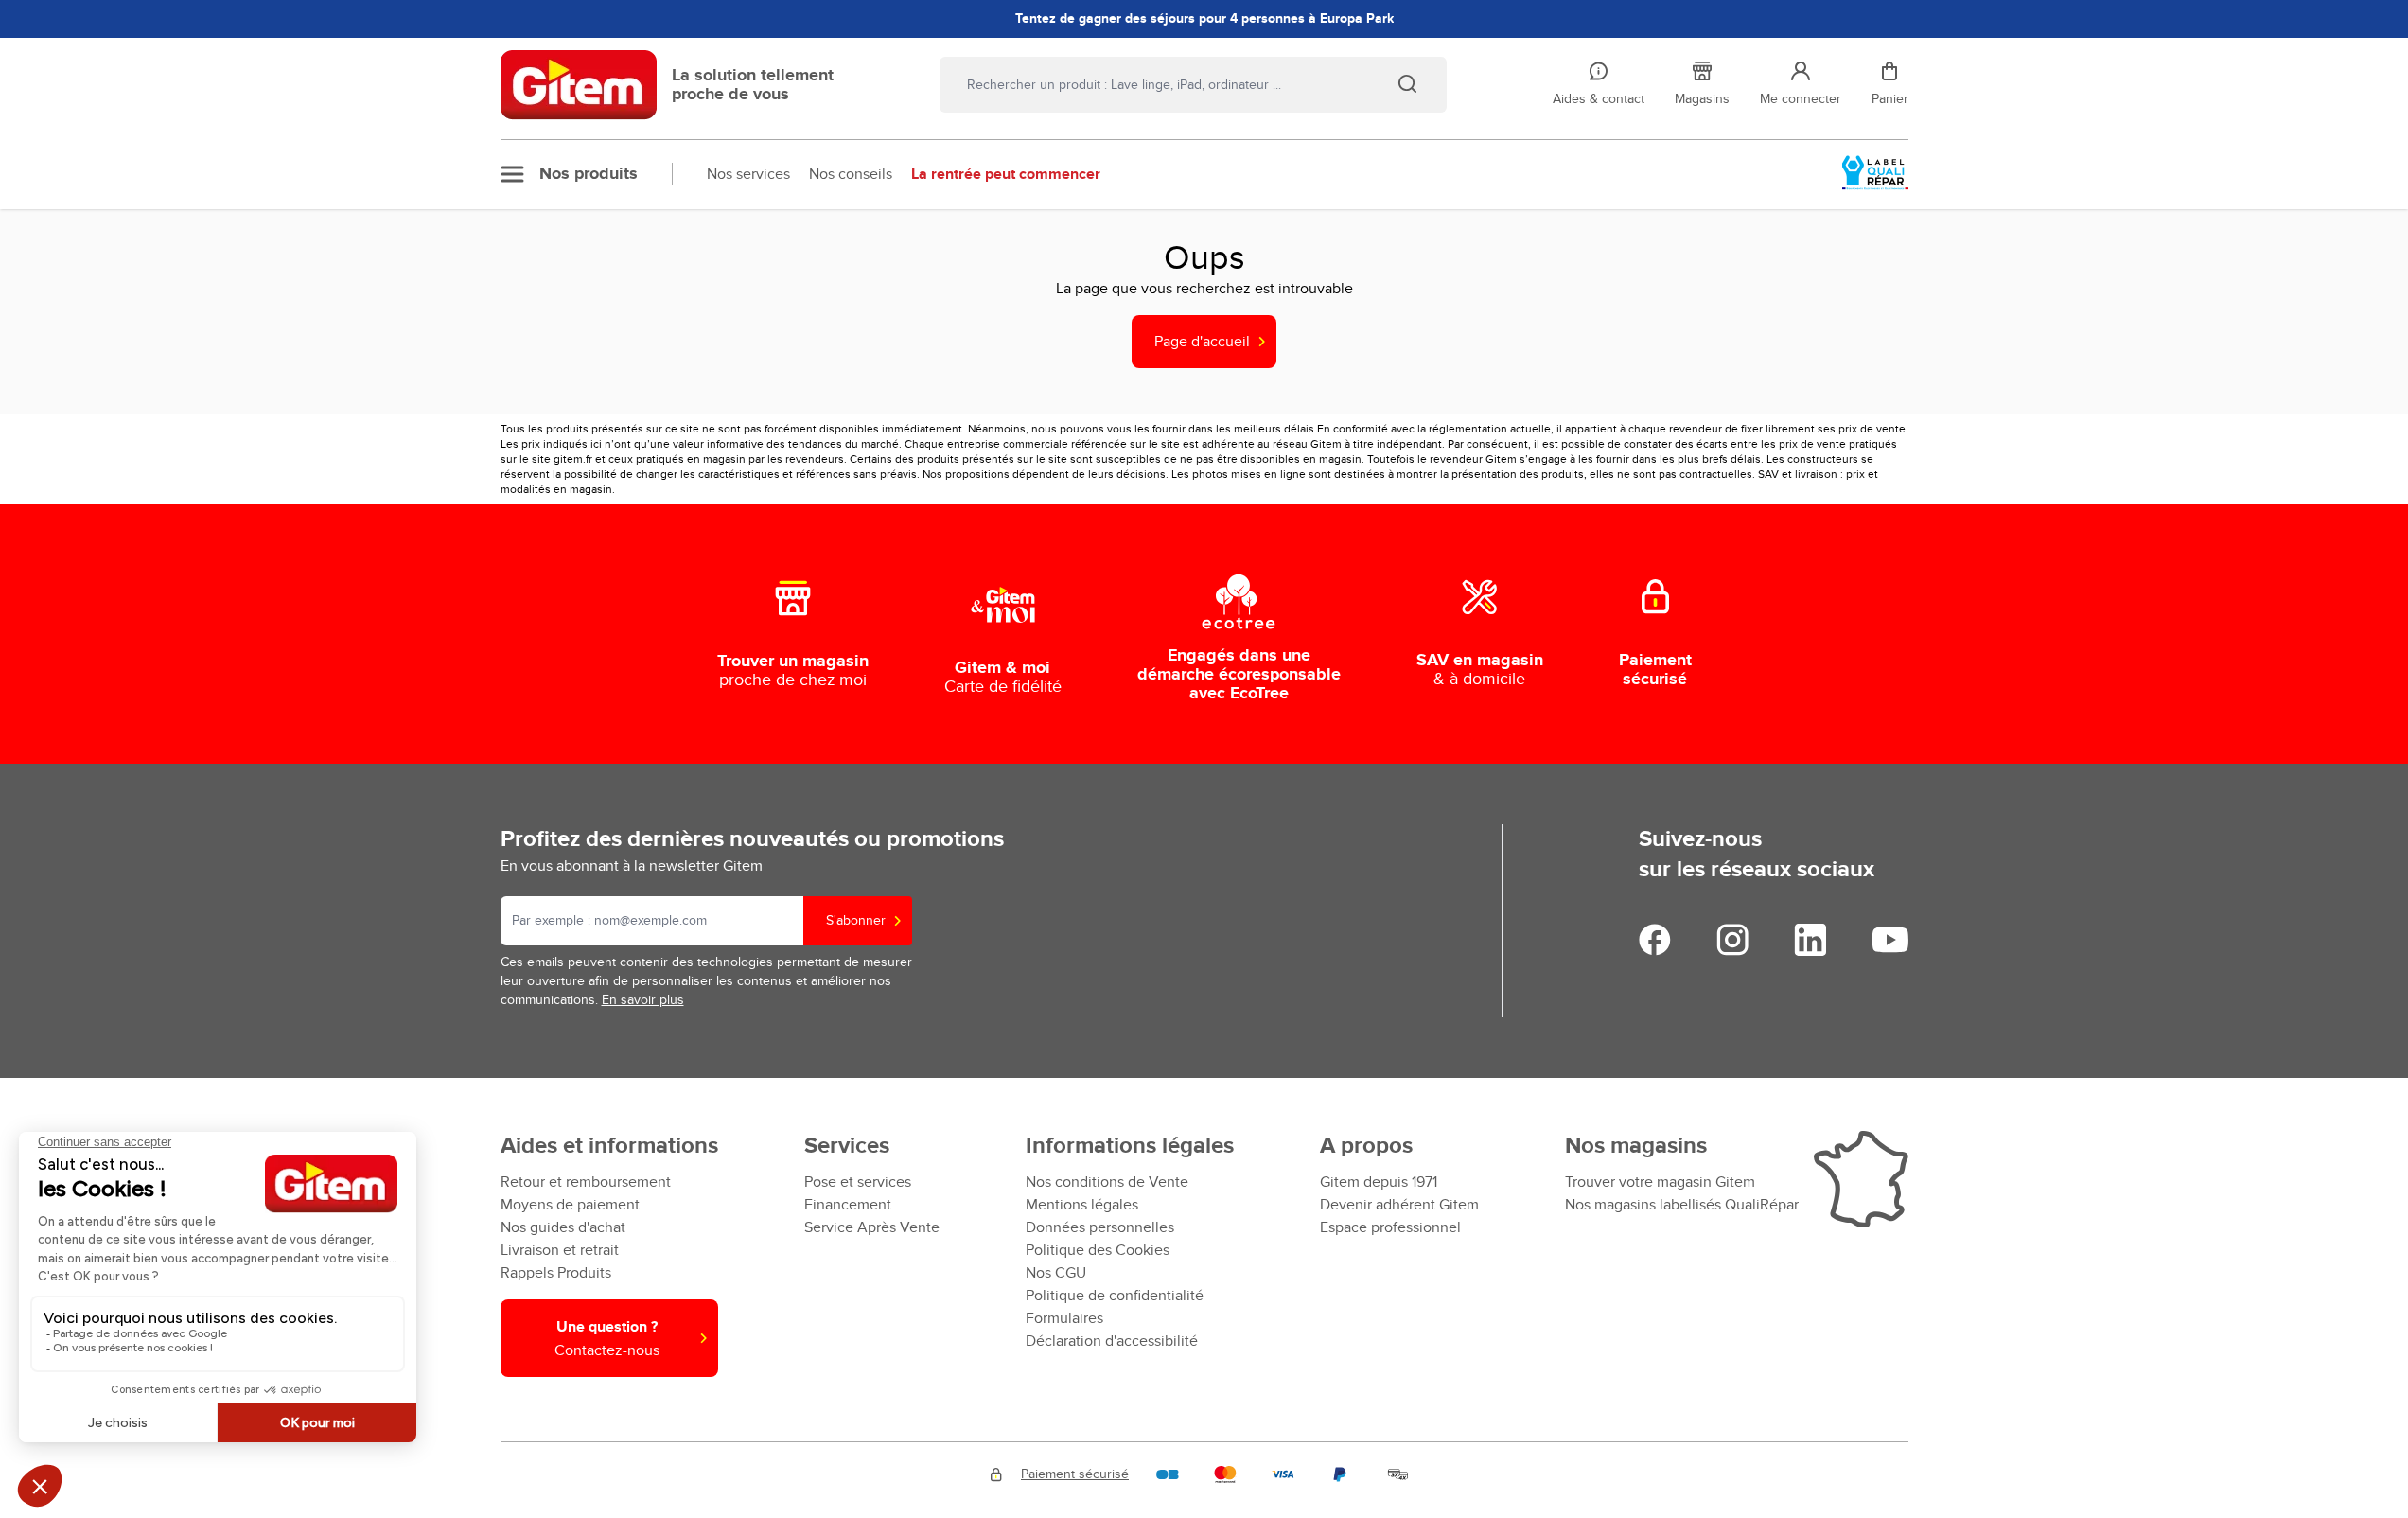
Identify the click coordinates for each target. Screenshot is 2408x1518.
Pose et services (858, 1182)
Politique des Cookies (1098, 1250)
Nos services (748, 174)
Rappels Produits (556, 1273)
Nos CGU (1056, 1273)
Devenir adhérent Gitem (1399, 1205)
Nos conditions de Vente (1107, 1182)
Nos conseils (851, 174)
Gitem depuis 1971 (1379, 1182)
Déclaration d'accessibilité (1112, 1341)
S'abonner (856, 920)
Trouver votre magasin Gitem (1660, 1182)
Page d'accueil (1202, 342)
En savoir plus (643, 1000)
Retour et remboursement (586, 1182)
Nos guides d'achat (563, 1227)
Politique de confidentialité (1115, 1296)
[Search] (1407, 83)
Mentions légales (1082, 1205)
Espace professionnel (1390, 1227)
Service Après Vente (872, 1227)
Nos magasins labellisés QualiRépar (1682, 1205)
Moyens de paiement (570, 1205)
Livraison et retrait (560, 1250)
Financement (848, 1205)
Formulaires (1064, 1318)
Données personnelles (1100, 1227)
